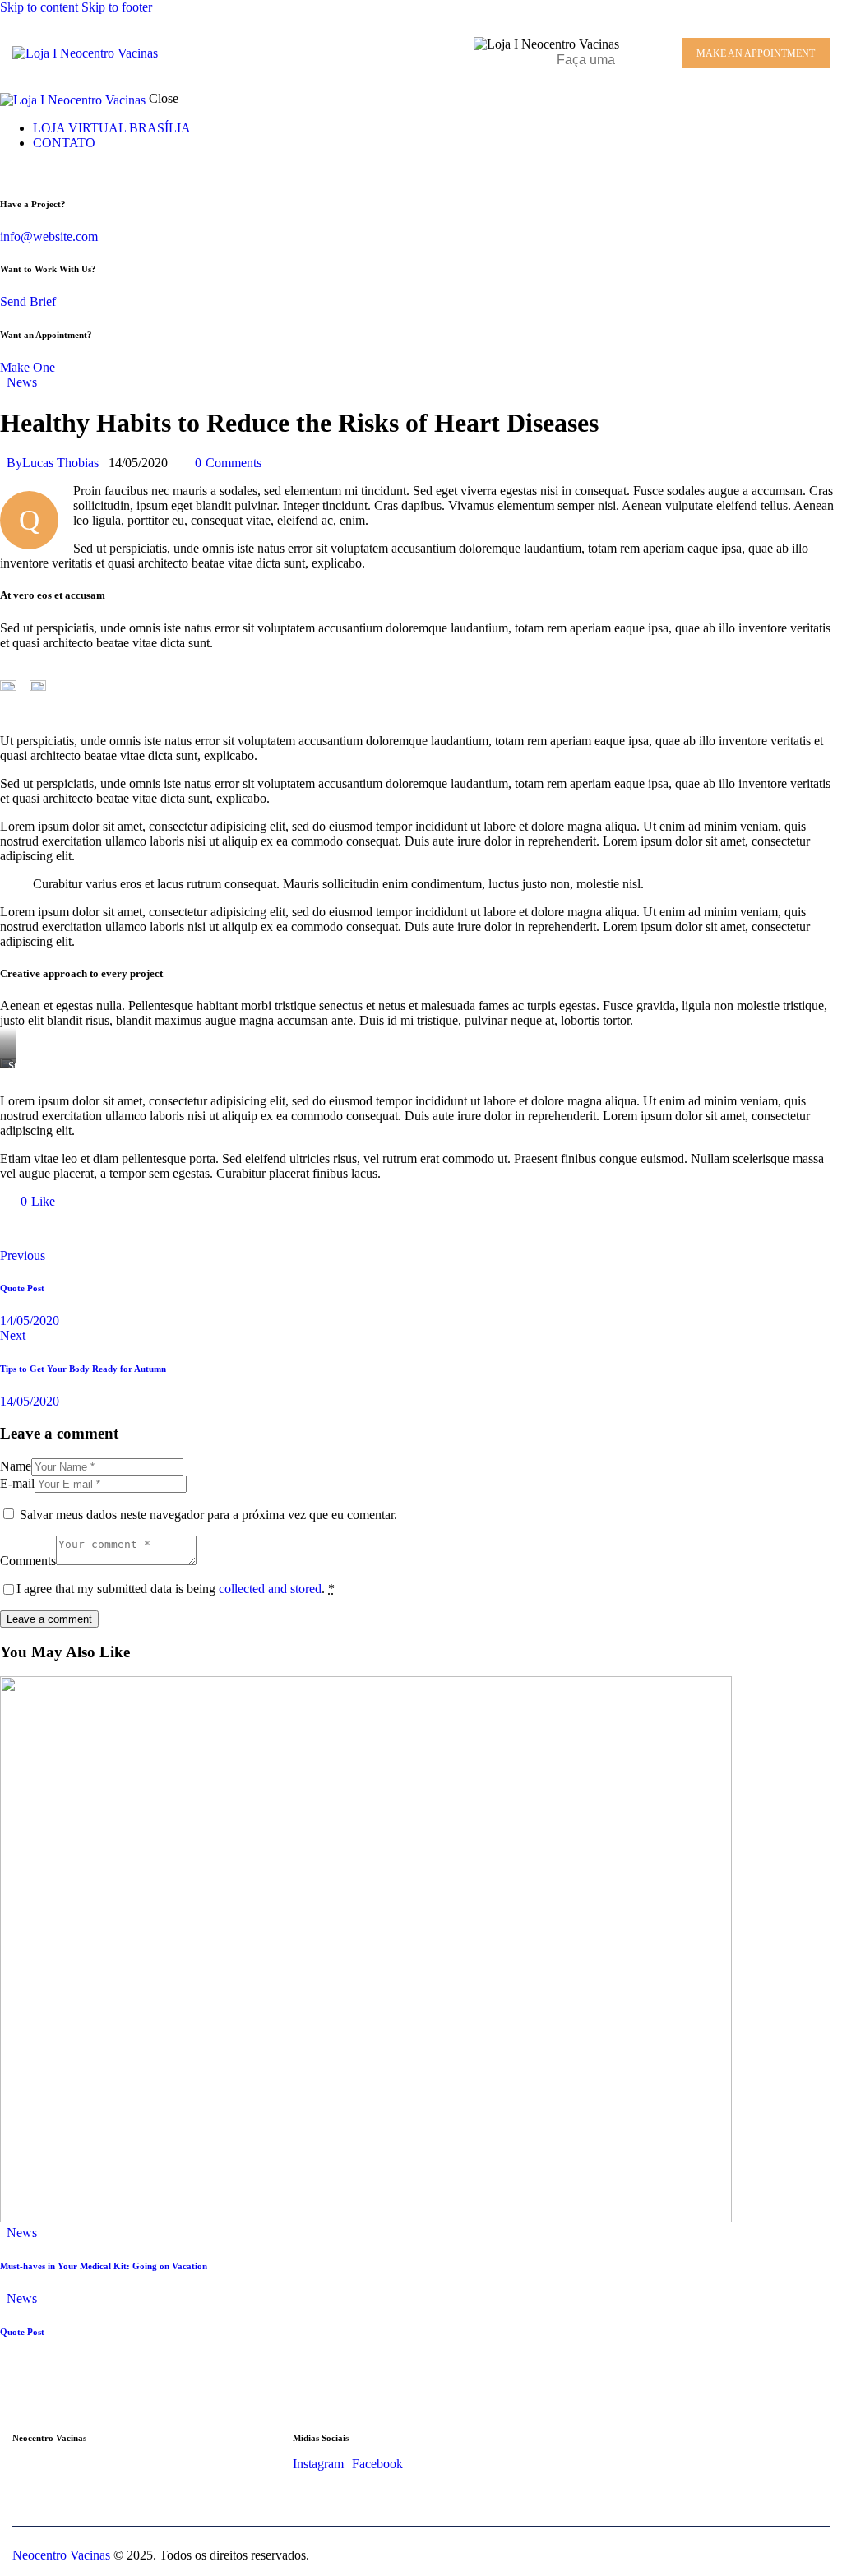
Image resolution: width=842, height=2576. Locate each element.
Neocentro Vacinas (61, 2555)
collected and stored (270, 1589)
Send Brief (28, 301)
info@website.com (49, 236)
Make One (28, 367)
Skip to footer (117, 7)
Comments (28, 1561)
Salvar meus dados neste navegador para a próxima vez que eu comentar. (208, 1515)
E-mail (17, 1483)
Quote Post (22, 2332)
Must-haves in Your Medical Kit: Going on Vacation (104, 2266)
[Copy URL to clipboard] (158, 1229)
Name (16, 1466)
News (22, 382)
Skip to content (39, 7)
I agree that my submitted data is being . (176, 1589)
